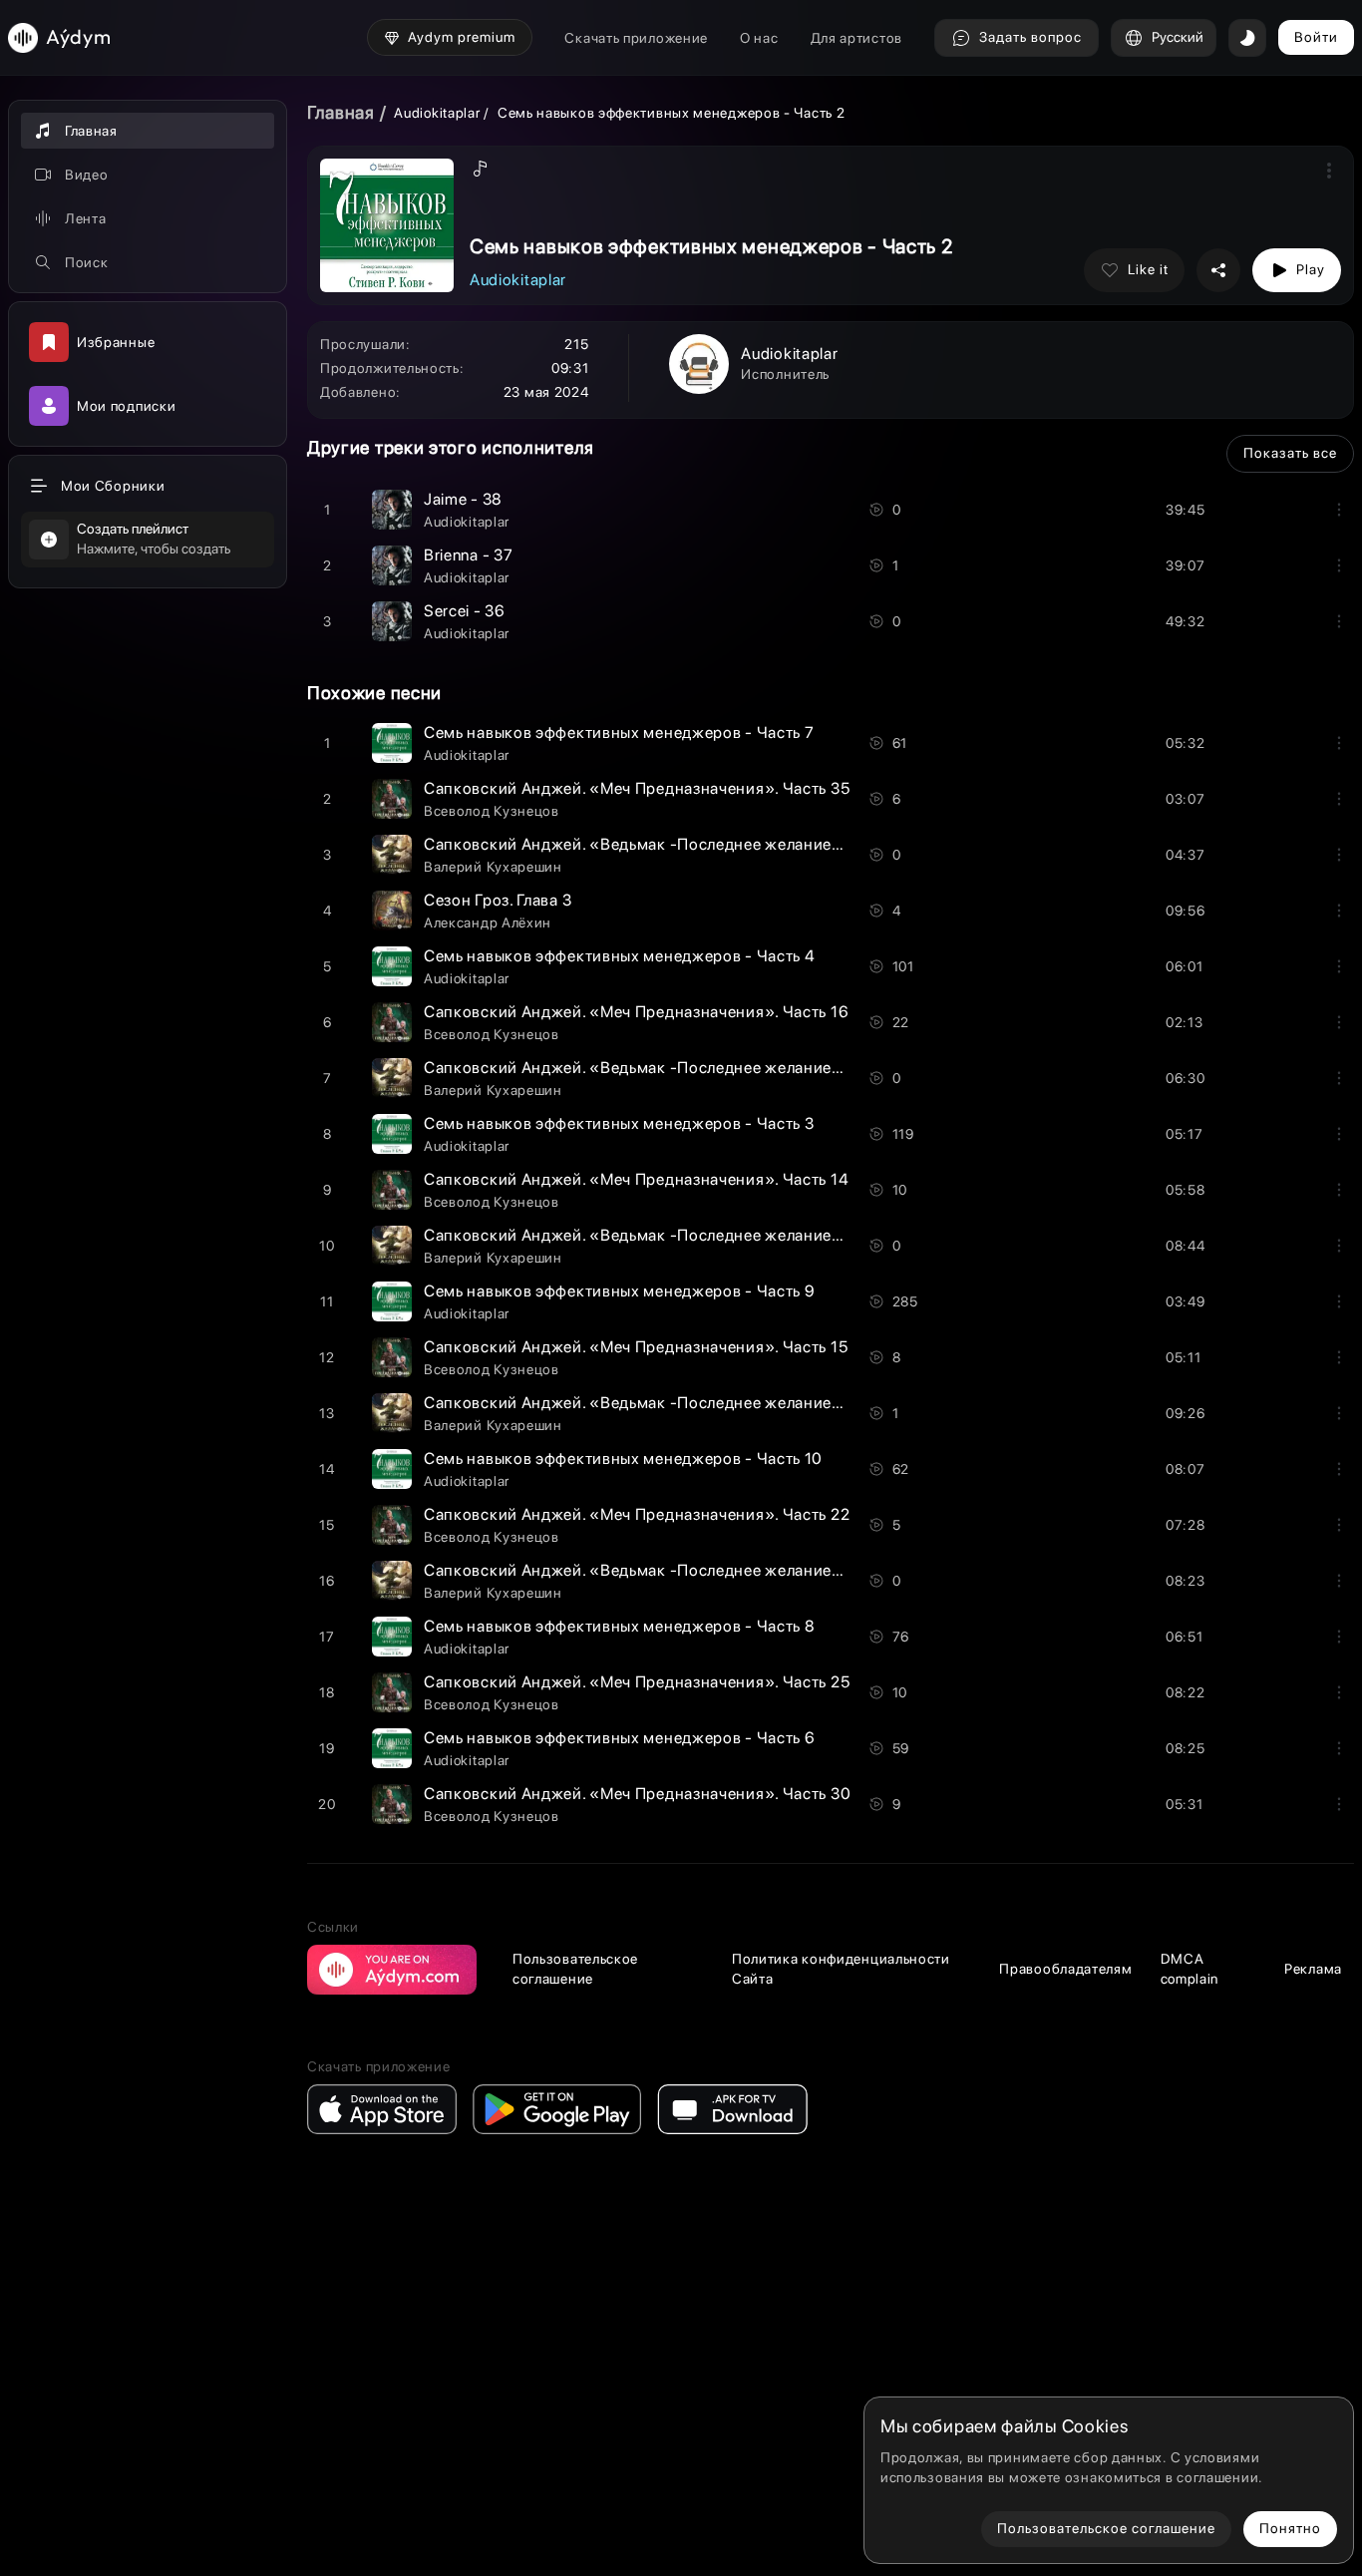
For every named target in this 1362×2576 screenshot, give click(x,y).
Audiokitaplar (439, 113)
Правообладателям (1065, 1969)
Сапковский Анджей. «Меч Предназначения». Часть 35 (637, 788)
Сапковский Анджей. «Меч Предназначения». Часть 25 (637, 1682)
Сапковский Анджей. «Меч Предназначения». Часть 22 (637, 1514)
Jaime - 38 (463, 499)
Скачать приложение (636, 38)
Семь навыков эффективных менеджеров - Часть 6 (620, 1738)
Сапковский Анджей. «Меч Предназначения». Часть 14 (636, 1179)
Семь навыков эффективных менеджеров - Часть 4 (620, 956)
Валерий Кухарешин (493, 867)
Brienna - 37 (468, 555)
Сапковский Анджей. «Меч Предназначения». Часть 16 (636, 1012)
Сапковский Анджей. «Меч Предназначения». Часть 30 (637, 1794)
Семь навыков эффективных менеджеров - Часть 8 (620, 1626)
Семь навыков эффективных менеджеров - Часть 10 (623, 1459)
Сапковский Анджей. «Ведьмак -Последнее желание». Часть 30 (671, 1570)
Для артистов (856, 38)
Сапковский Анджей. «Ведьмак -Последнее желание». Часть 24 (671, 1068)
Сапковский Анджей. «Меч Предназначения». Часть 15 (636, 1347)
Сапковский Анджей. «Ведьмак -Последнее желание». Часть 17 (670, 1235)
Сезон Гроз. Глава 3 (498, 900)
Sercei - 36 (465, 611)
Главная (341, 112)
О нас (759, 38)
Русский (1178, 37)
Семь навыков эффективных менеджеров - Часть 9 (620, 1291)
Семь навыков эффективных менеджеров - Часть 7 (619, 733)
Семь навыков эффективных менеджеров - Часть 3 (619, 1123)
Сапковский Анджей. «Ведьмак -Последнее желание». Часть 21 (670, 844)
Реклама (1313, 1969)
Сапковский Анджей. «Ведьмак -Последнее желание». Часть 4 (666, 1403)
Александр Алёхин (488, 922)
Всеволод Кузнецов (492, 811)
